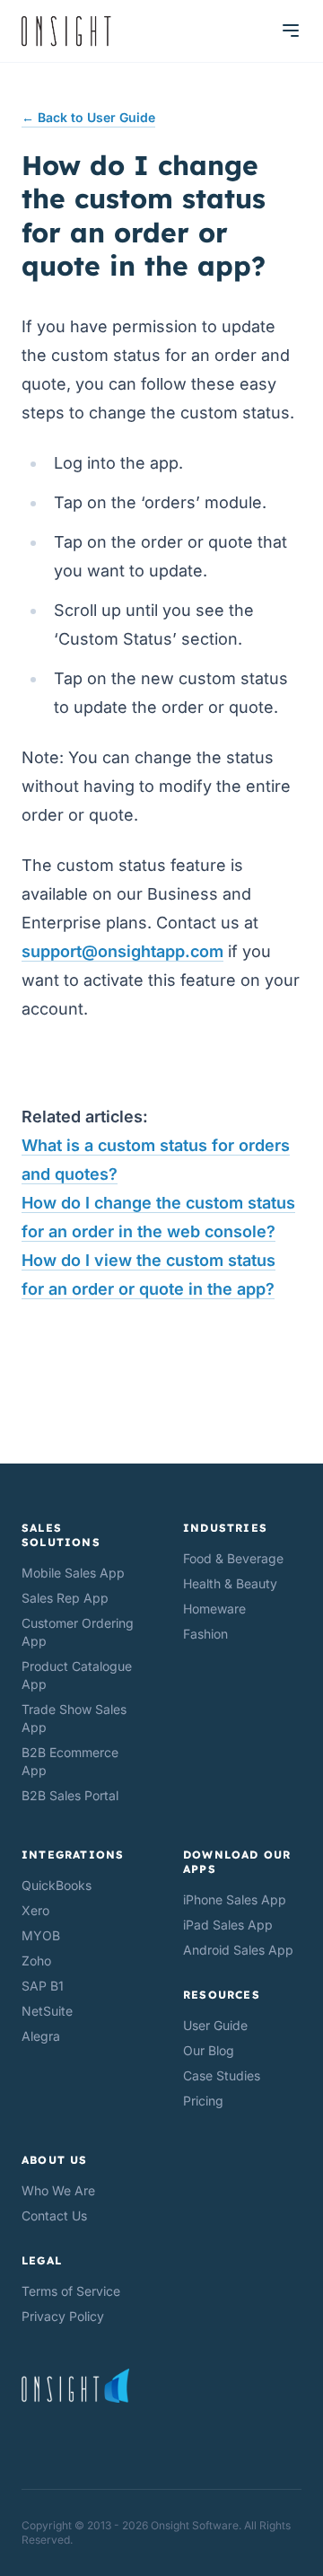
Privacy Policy (63, 2316)
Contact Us (54, 2216)
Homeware (214, 1609)
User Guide (215, 2025)
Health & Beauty (230, 1583)
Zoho (36, 1961)
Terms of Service (71, 2291)
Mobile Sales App (73, 1573)
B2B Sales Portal (70, 1795)
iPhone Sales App (235, 1899)
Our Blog (209, 2050)
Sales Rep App (65, 1598)
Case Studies (222, 2075)
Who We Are (58, 2190)
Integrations (73, 1855)
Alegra (41, 2036)
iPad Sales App (228, 1925)
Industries (225, 1528)
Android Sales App (238, 1950)
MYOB (41, 1935)
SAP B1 (43, 1986)
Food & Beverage (233, 1558)
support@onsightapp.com (122, 951)
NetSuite (47, 2011)
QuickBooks (57, 1885)
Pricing (203, 2101)
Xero (35, 1910)
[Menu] (291, 31)
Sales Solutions (61, 1535)
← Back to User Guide (88, 117)
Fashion (205, 1634)
